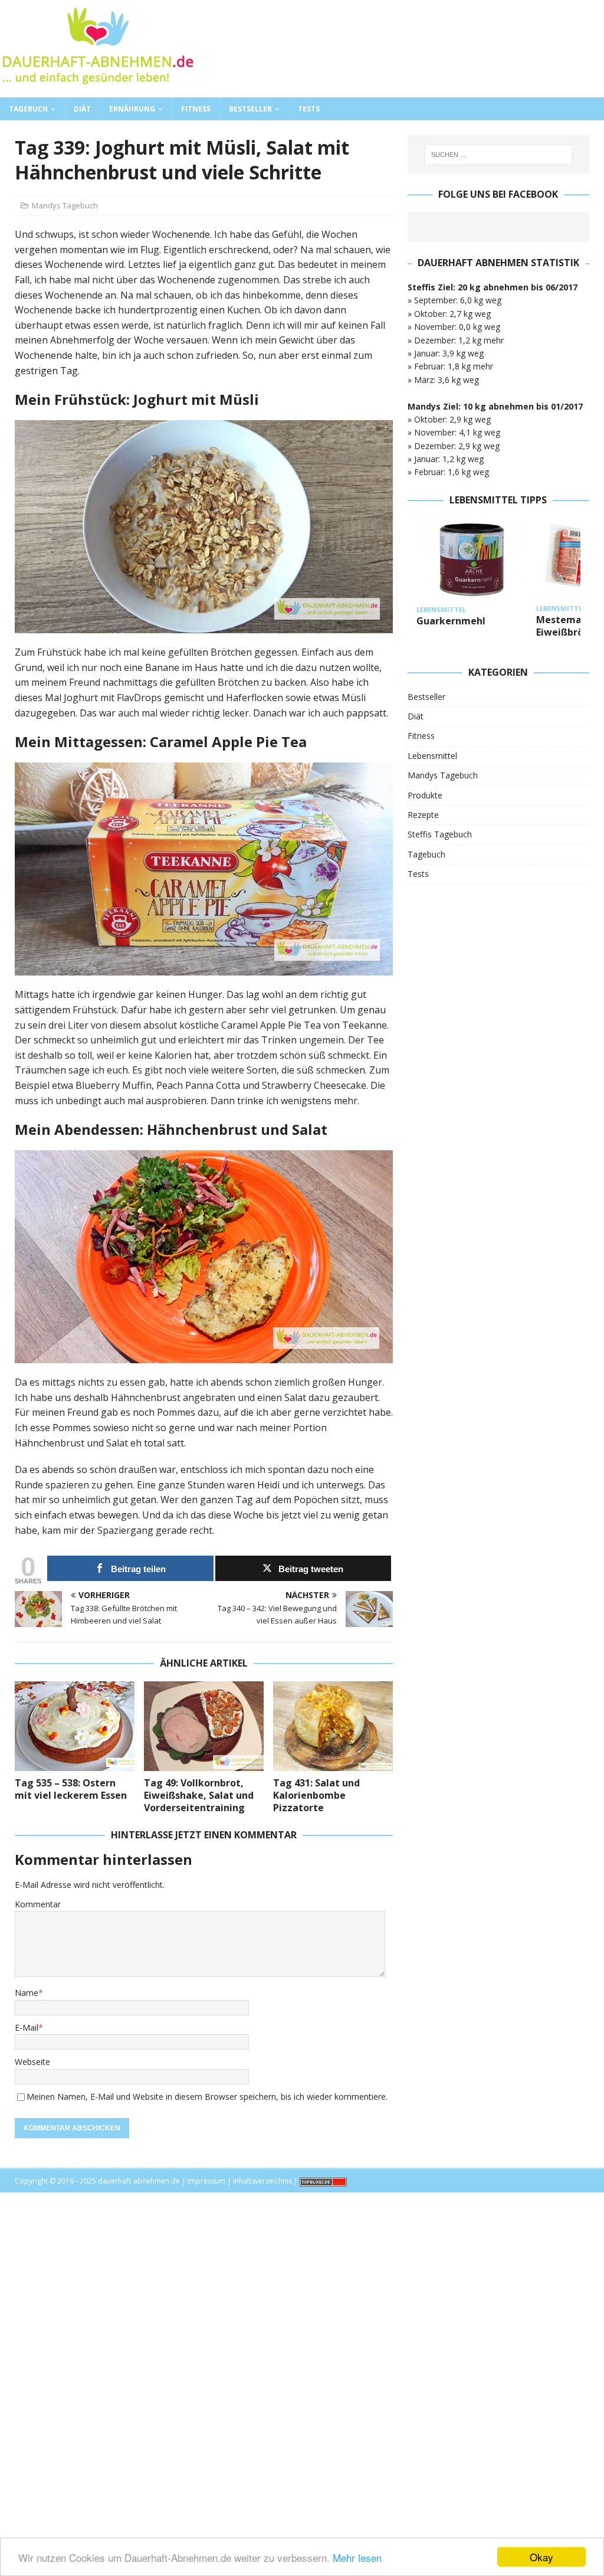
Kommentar (38, 1904)
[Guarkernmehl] (472, 560)
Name (27, 1993)
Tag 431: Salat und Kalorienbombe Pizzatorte (316, 1795)
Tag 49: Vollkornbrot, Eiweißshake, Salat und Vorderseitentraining (199, 1795)
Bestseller (250, 109)
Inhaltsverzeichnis (262, 2181)
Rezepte (423, 815)
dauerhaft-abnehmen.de (139, 2181)
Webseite (32, 2062)
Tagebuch (28, 109)
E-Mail (27, 2027)
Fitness (196, 109)
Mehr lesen (357, 2557)
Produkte (425, 795)
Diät (82, 109)
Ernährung (132, 109)
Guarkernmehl (451, 621)
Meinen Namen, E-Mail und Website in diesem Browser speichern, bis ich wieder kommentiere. (207, 2097)
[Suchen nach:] (498, 155)
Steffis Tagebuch (440, 834)
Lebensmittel (432, 756)
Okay (541, 2557)
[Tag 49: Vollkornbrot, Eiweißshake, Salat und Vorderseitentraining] (204, 1726)
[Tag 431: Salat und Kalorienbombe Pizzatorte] (333, 1726)
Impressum (206, 2181)
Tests (309, 109)
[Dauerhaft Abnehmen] (97, 91)
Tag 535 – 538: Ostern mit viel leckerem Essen (71, 1789)
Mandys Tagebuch (65, 205)
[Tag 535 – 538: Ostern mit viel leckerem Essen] (75, 1726)
